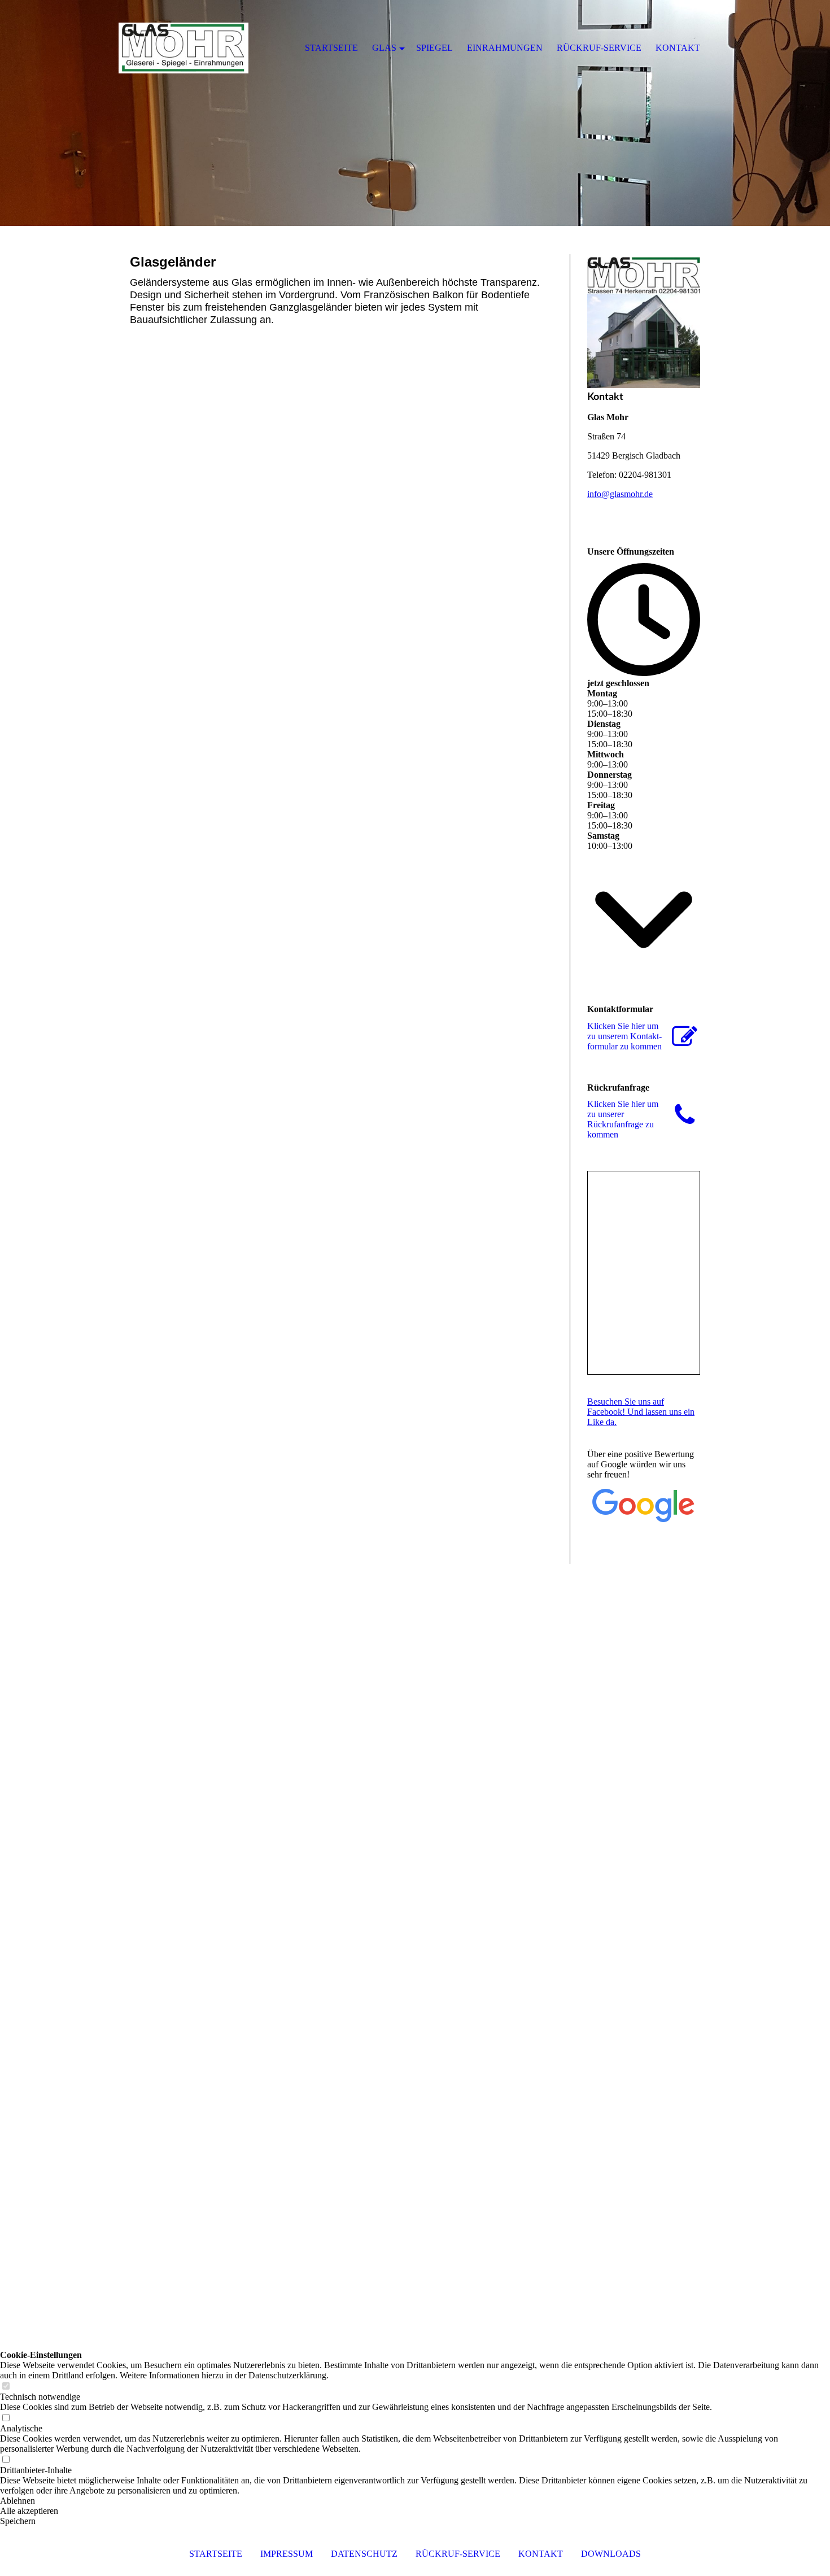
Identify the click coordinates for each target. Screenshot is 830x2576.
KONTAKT (541, 2554)
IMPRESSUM (287, 2554)
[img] (415, 113)
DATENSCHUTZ (364, 2554)
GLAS (384, 48)
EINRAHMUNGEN (505, 48)
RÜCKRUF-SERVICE (458, 2554)
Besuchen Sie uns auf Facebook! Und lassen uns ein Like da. (641, 1412)
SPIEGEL (434, 48)
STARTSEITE (216, 2554)
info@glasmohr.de (620, 494)
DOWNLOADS (611, 2554)
